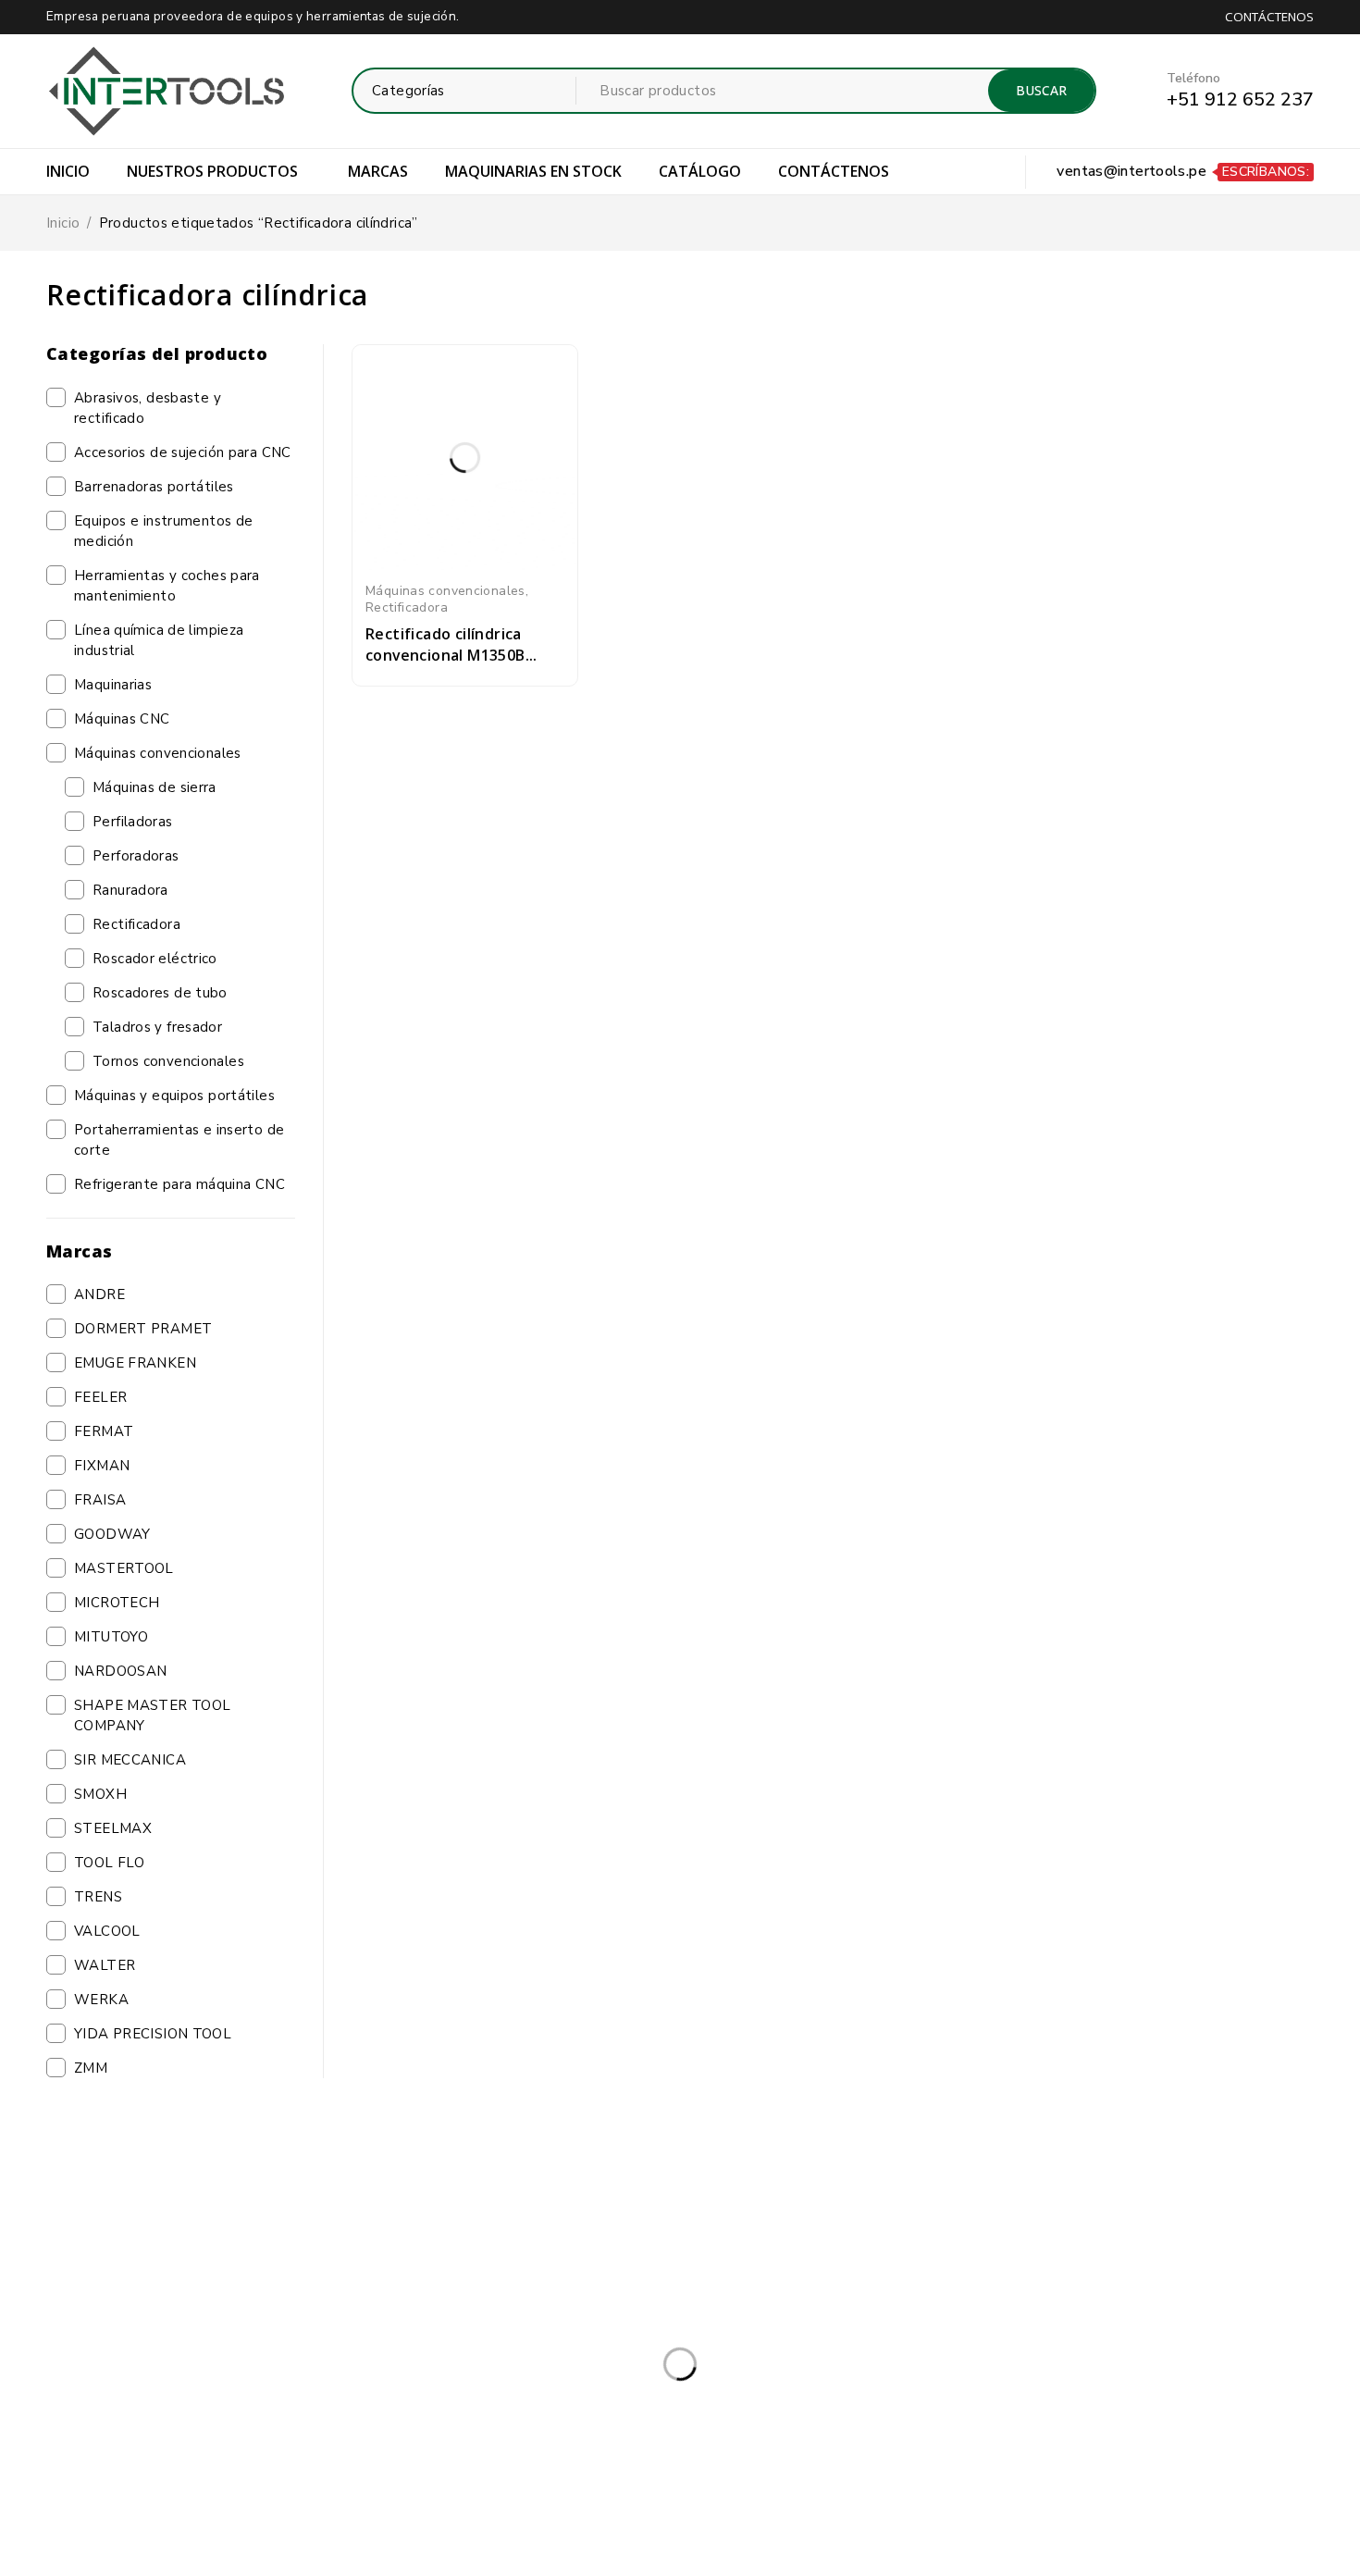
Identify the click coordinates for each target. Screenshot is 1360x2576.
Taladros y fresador (157, 1027)
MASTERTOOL (124, 1568)
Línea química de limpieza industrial (159, 640)
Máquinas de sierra (155, 787)
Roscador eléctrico (155, 959)
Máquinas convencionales (158, 753)
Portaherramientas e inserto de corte (179, 1140)
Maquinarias (113, 685)
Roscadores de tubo (160, 993)
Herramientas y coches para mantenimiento (167, 586)
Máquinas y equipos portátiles (174, 1096)
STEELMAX (113, 1828)
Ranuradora (130, 890)
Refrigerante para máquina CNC (179, 1184)
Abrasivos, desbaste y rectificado (148, 408)
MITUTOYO (111, 1637)
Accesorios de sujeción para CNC (183, 452)
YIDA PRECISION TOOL (153, 2034)
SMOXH (100, 1794)
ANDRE (99, 1294)
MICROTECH (117, 1603)
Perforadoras (136, 856)
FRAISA (100, 1500)
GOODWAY (112, 1534)
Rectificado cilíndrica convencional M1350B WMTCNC (445, 655)
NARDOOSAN (120, 1671)
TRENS (98, 1897)
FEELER (100, 1397)
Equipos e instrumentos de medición (163, 531)
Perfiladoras (133, 822)
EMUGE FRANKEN (135, 1363)
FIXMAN (102, 1466)
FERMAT (104, 1431)
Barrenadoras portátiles (154, 487)
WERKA (101, 2000)
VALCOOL (107, 1931)
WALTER (105, 1965)
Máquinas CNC (122, 719)
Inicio (63, 223)
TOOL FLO (109, 1863)
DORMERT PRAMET (143, 1329)
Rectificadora (136, 924)
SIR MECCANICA (130, 1760)
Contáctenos (1269, 17)
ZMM (91, 2068)
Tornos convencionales (168, 1061)
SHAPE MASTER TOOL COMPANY (152, 1715)
